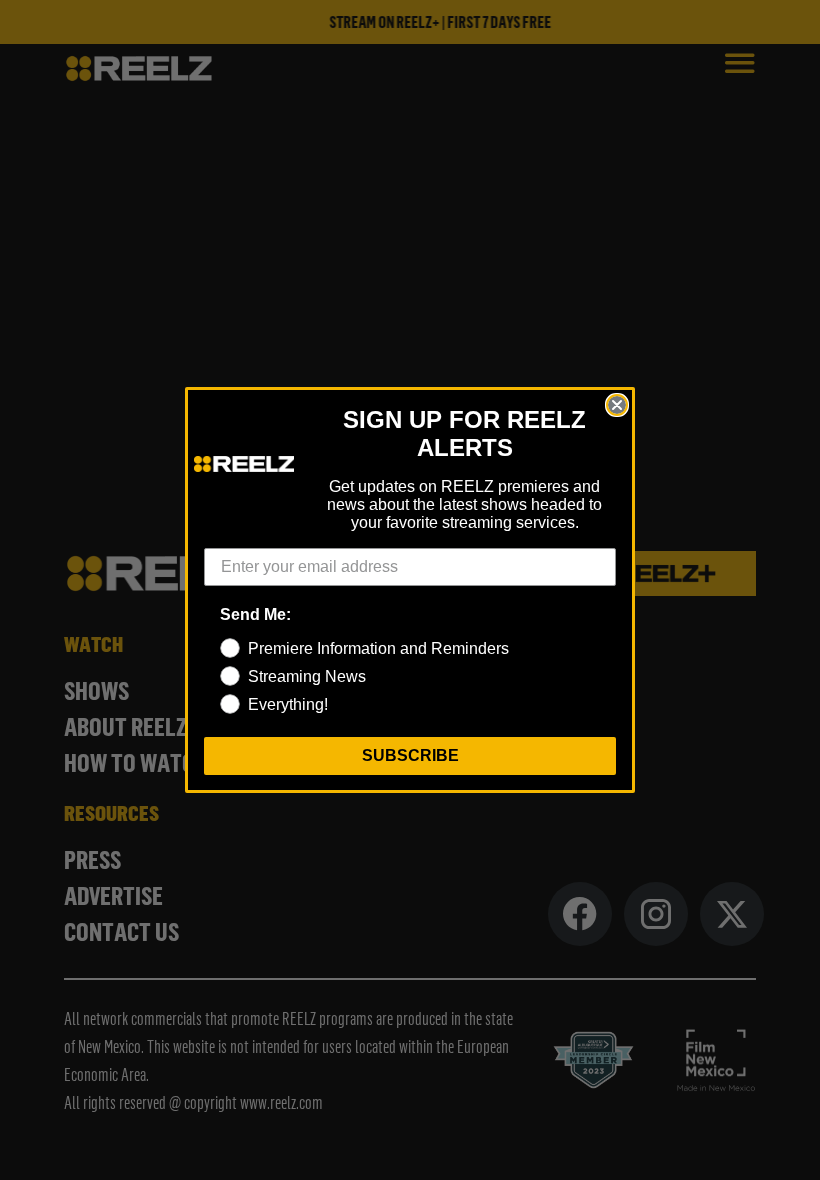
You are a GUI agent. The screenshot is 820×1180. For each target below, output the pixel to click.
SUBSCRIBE (410, 755)
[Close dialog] (617, 405)
